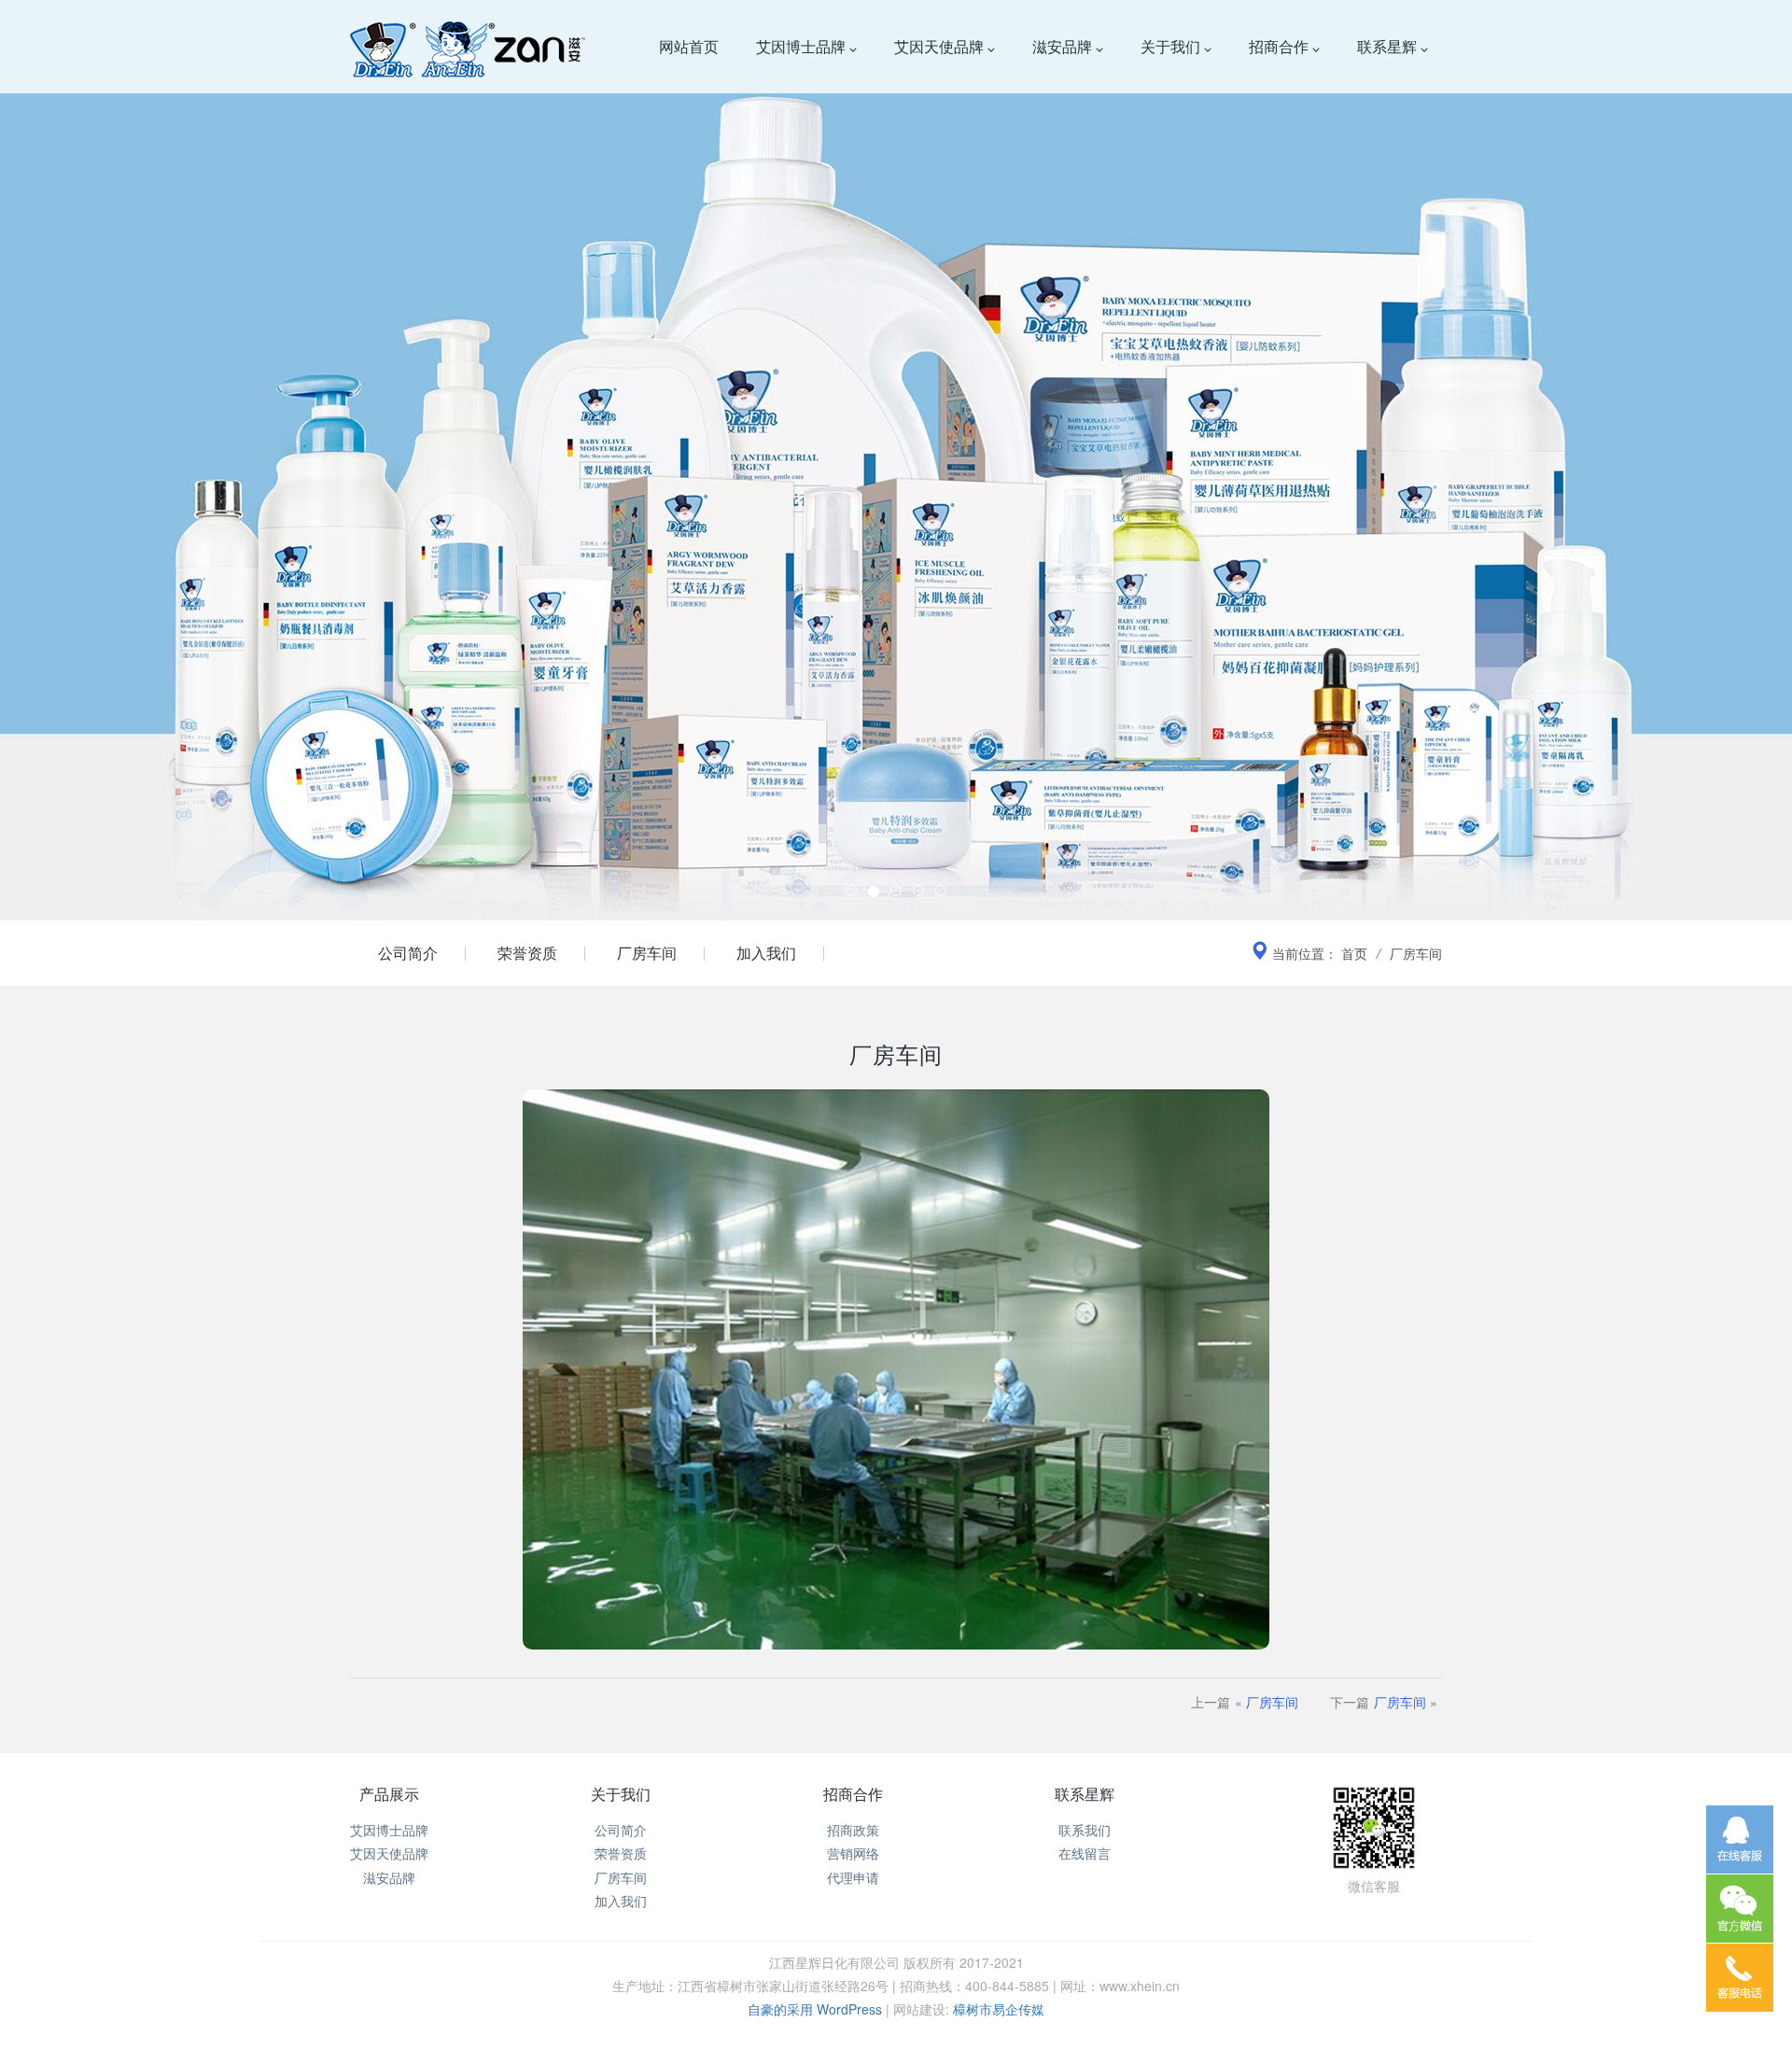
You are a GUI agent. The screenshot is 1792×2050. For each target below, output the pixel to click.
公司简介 (408, 953)
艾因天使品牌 (941, 46)
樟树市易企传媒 (999, 2009)
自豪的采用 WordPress (817, 2009)
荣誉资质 (527, 953)
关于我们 (1172, 46)
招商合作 (1281, 46)
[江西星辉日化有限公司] (468, 47)
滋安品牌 (1064, 46)
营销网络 (853, 1853)
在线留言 (1085, 1853)
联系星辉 (1389, 46)
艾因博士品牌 (803, 46)
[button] (134, 460)
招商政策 (853, 1830)
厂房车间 (647, 953)
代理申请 (853, 1877)
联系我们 (1085, 1830)
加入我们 (766, 953)
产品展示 (389, 1794)
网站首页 (689, 46)
